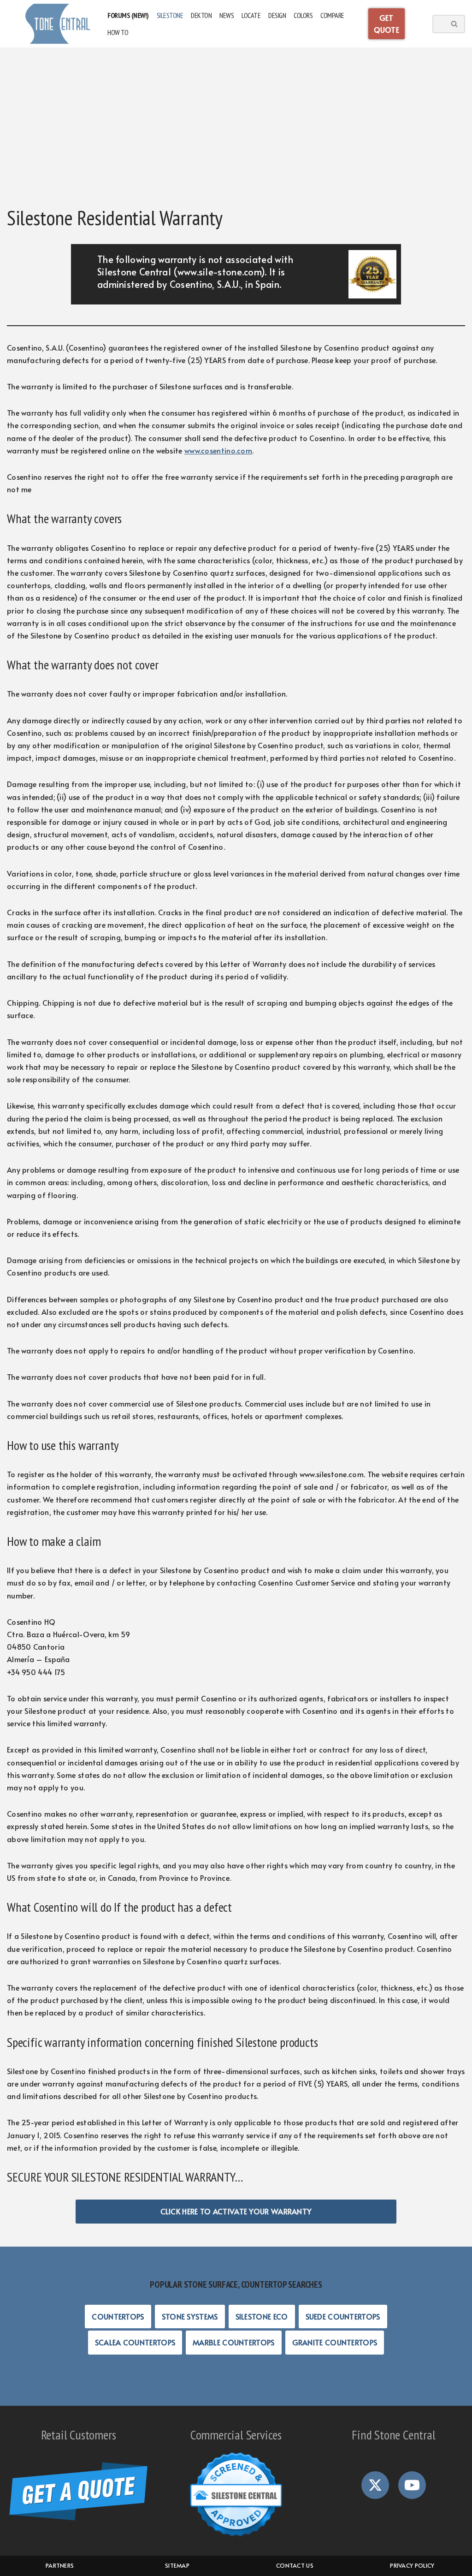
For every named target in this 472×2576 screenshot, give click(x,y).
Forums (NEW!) (128, 15)
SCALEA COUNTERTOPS (135, 2342)
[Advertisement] (236, 127)
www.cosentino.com (218, 450)
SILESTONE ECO (262, 2316)
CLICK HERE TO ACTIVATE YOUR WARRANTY (236, 2211)
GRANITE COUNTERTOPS (335, 2342)
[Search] (455, 24)
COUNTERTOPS (118, 2316)
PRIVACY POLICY (412, 2565)
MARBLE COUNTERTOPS (233, 2342)
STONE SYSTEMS (190, 2316)
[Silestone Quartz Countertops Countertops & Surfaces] (58, 24)
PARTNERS (60, 2565)
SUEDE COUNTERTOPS (343, 2316)
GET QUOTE (387, 24)
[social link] (375, 2485)
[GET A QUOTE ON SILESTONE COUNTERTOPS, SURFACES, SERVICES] (78, 2517)
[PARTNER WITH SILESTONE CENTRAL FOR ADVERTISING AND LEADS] (236, 2537)
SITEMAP (177, 2565)
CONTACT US (295, 2565)
